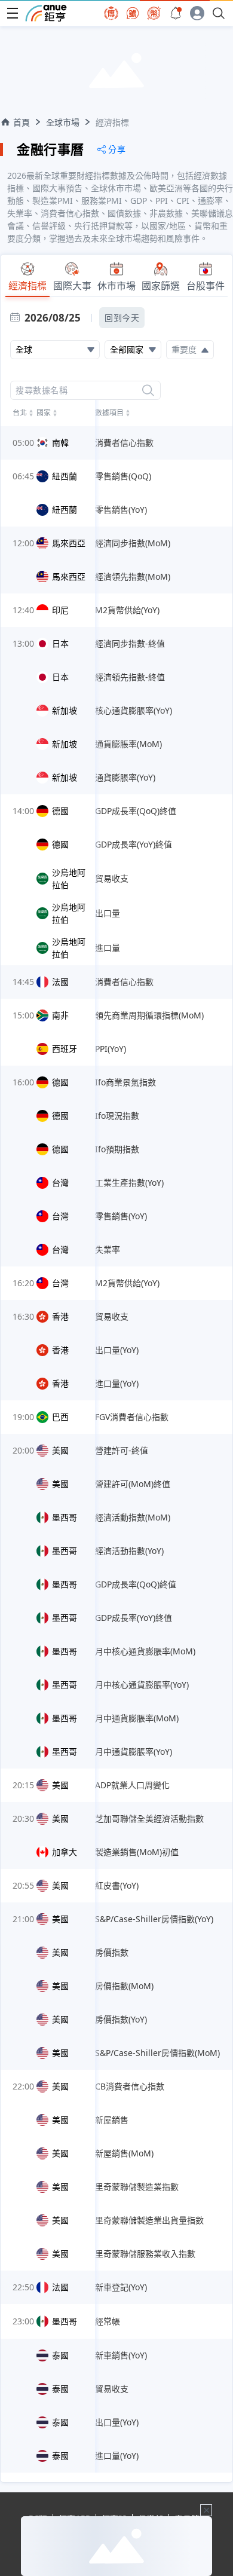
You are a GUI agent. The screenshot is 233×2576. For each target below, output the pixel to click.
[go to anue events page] (176, 13)
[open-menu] (13, 13)
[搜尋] (148, 390)
